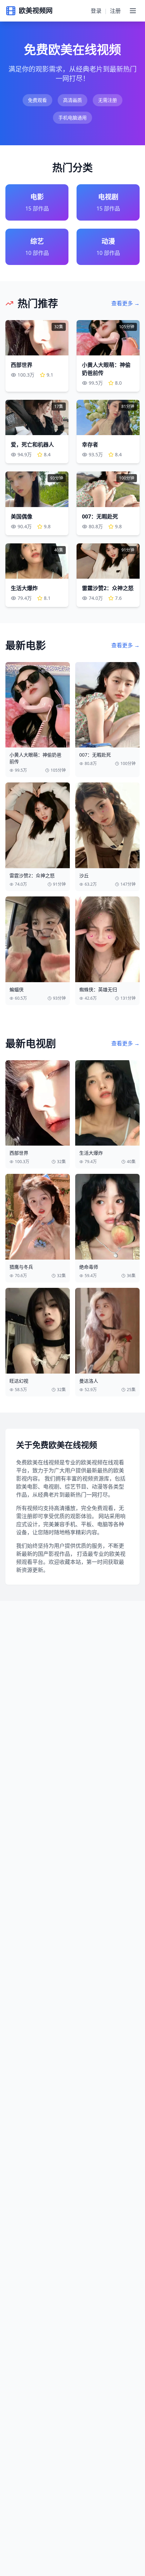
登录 (96, 11)
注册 (115, 11)
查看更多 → (125, 303)
